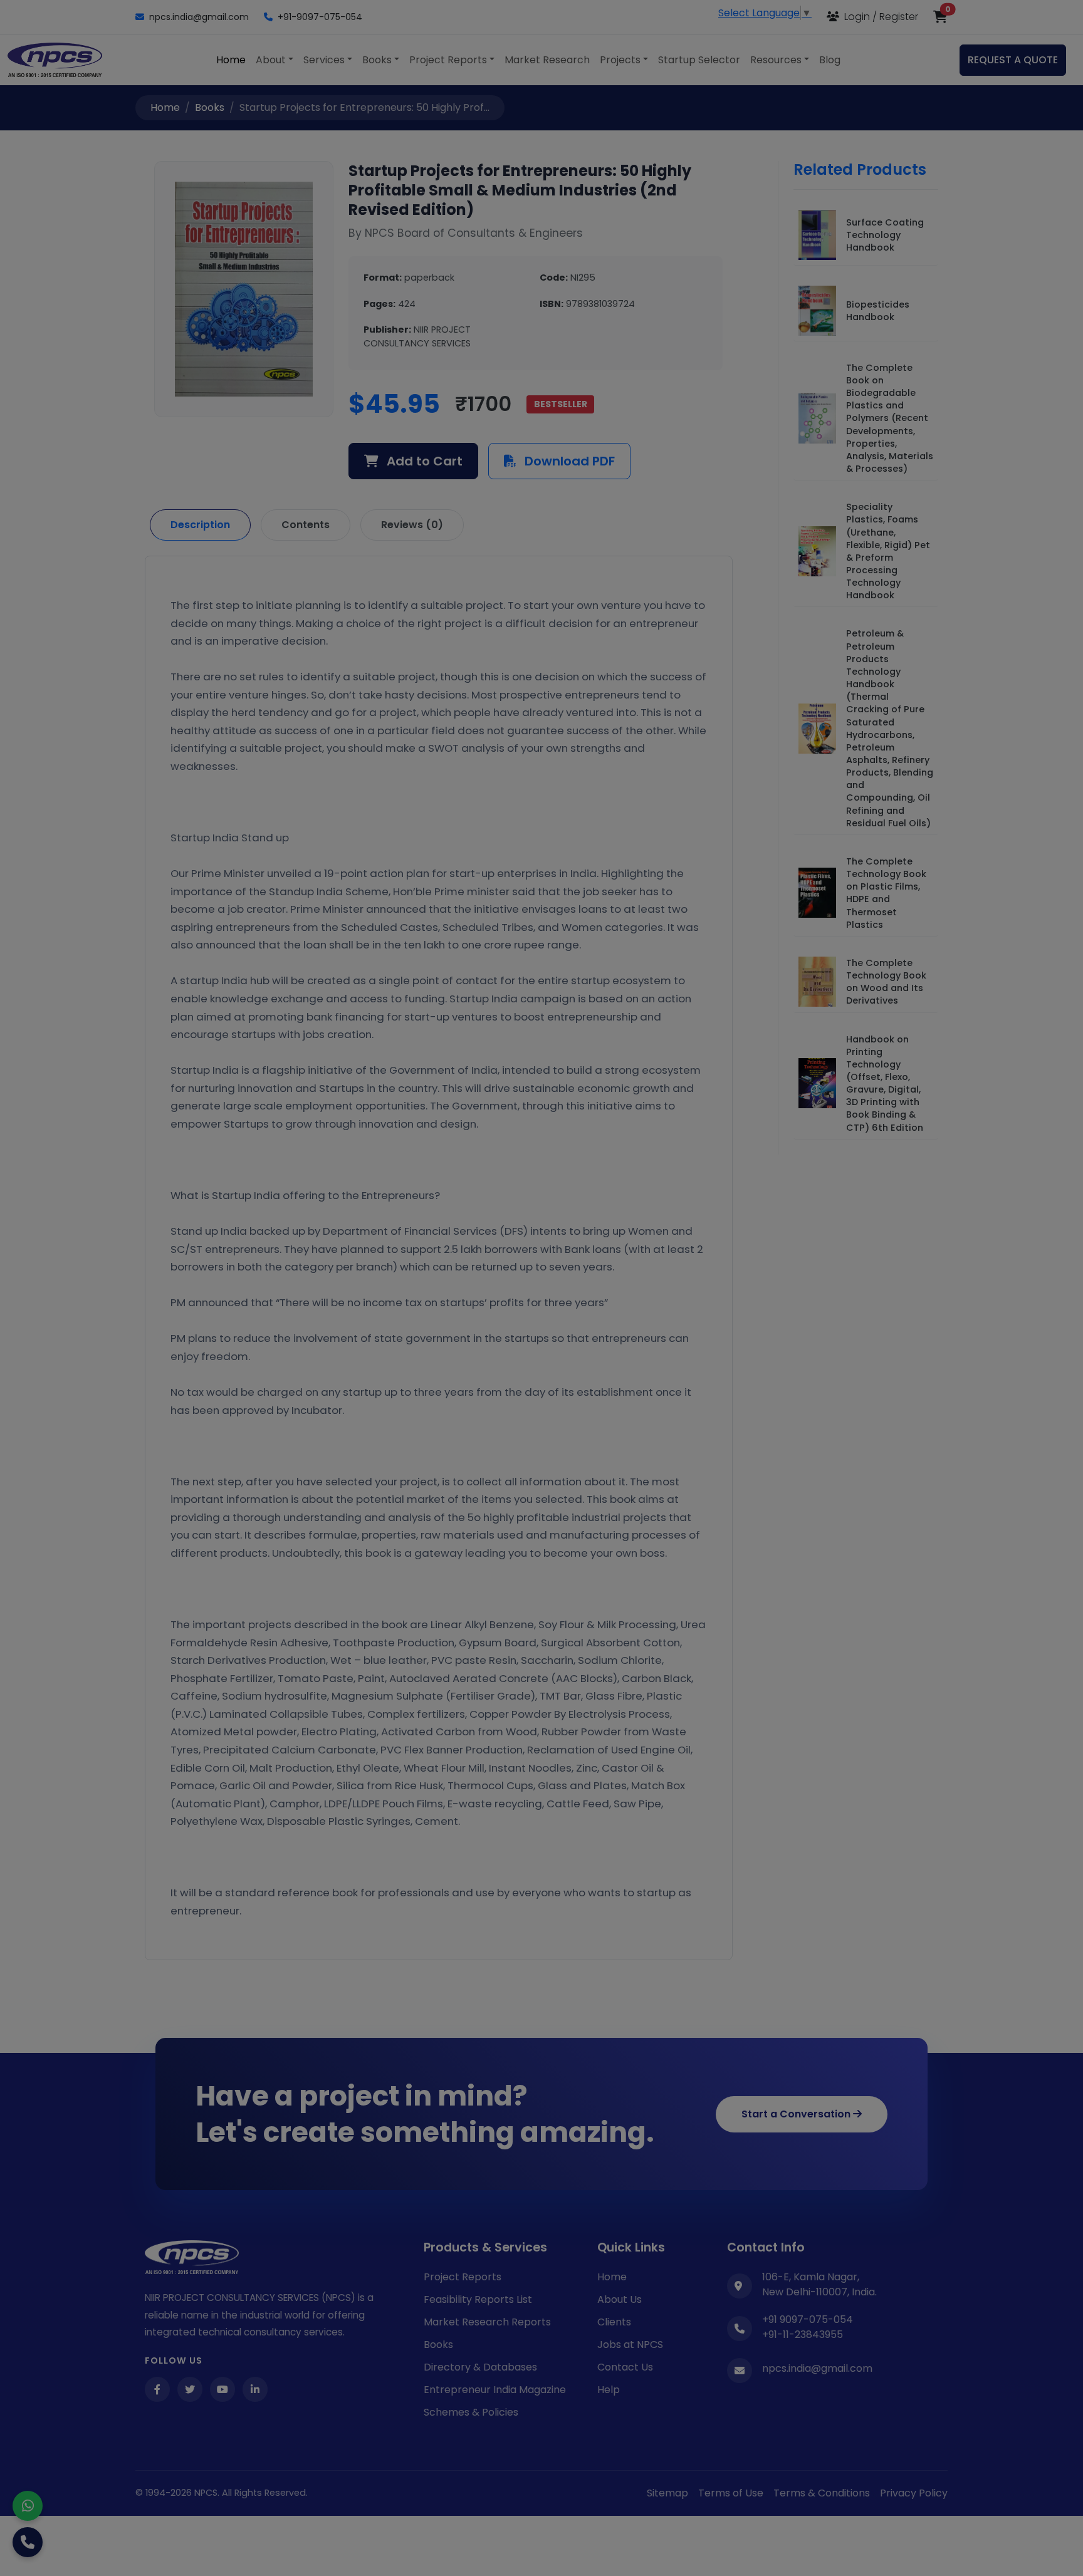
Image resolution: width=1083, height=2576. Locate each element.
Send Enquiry (541, 1442)
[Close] (777, 1121)
